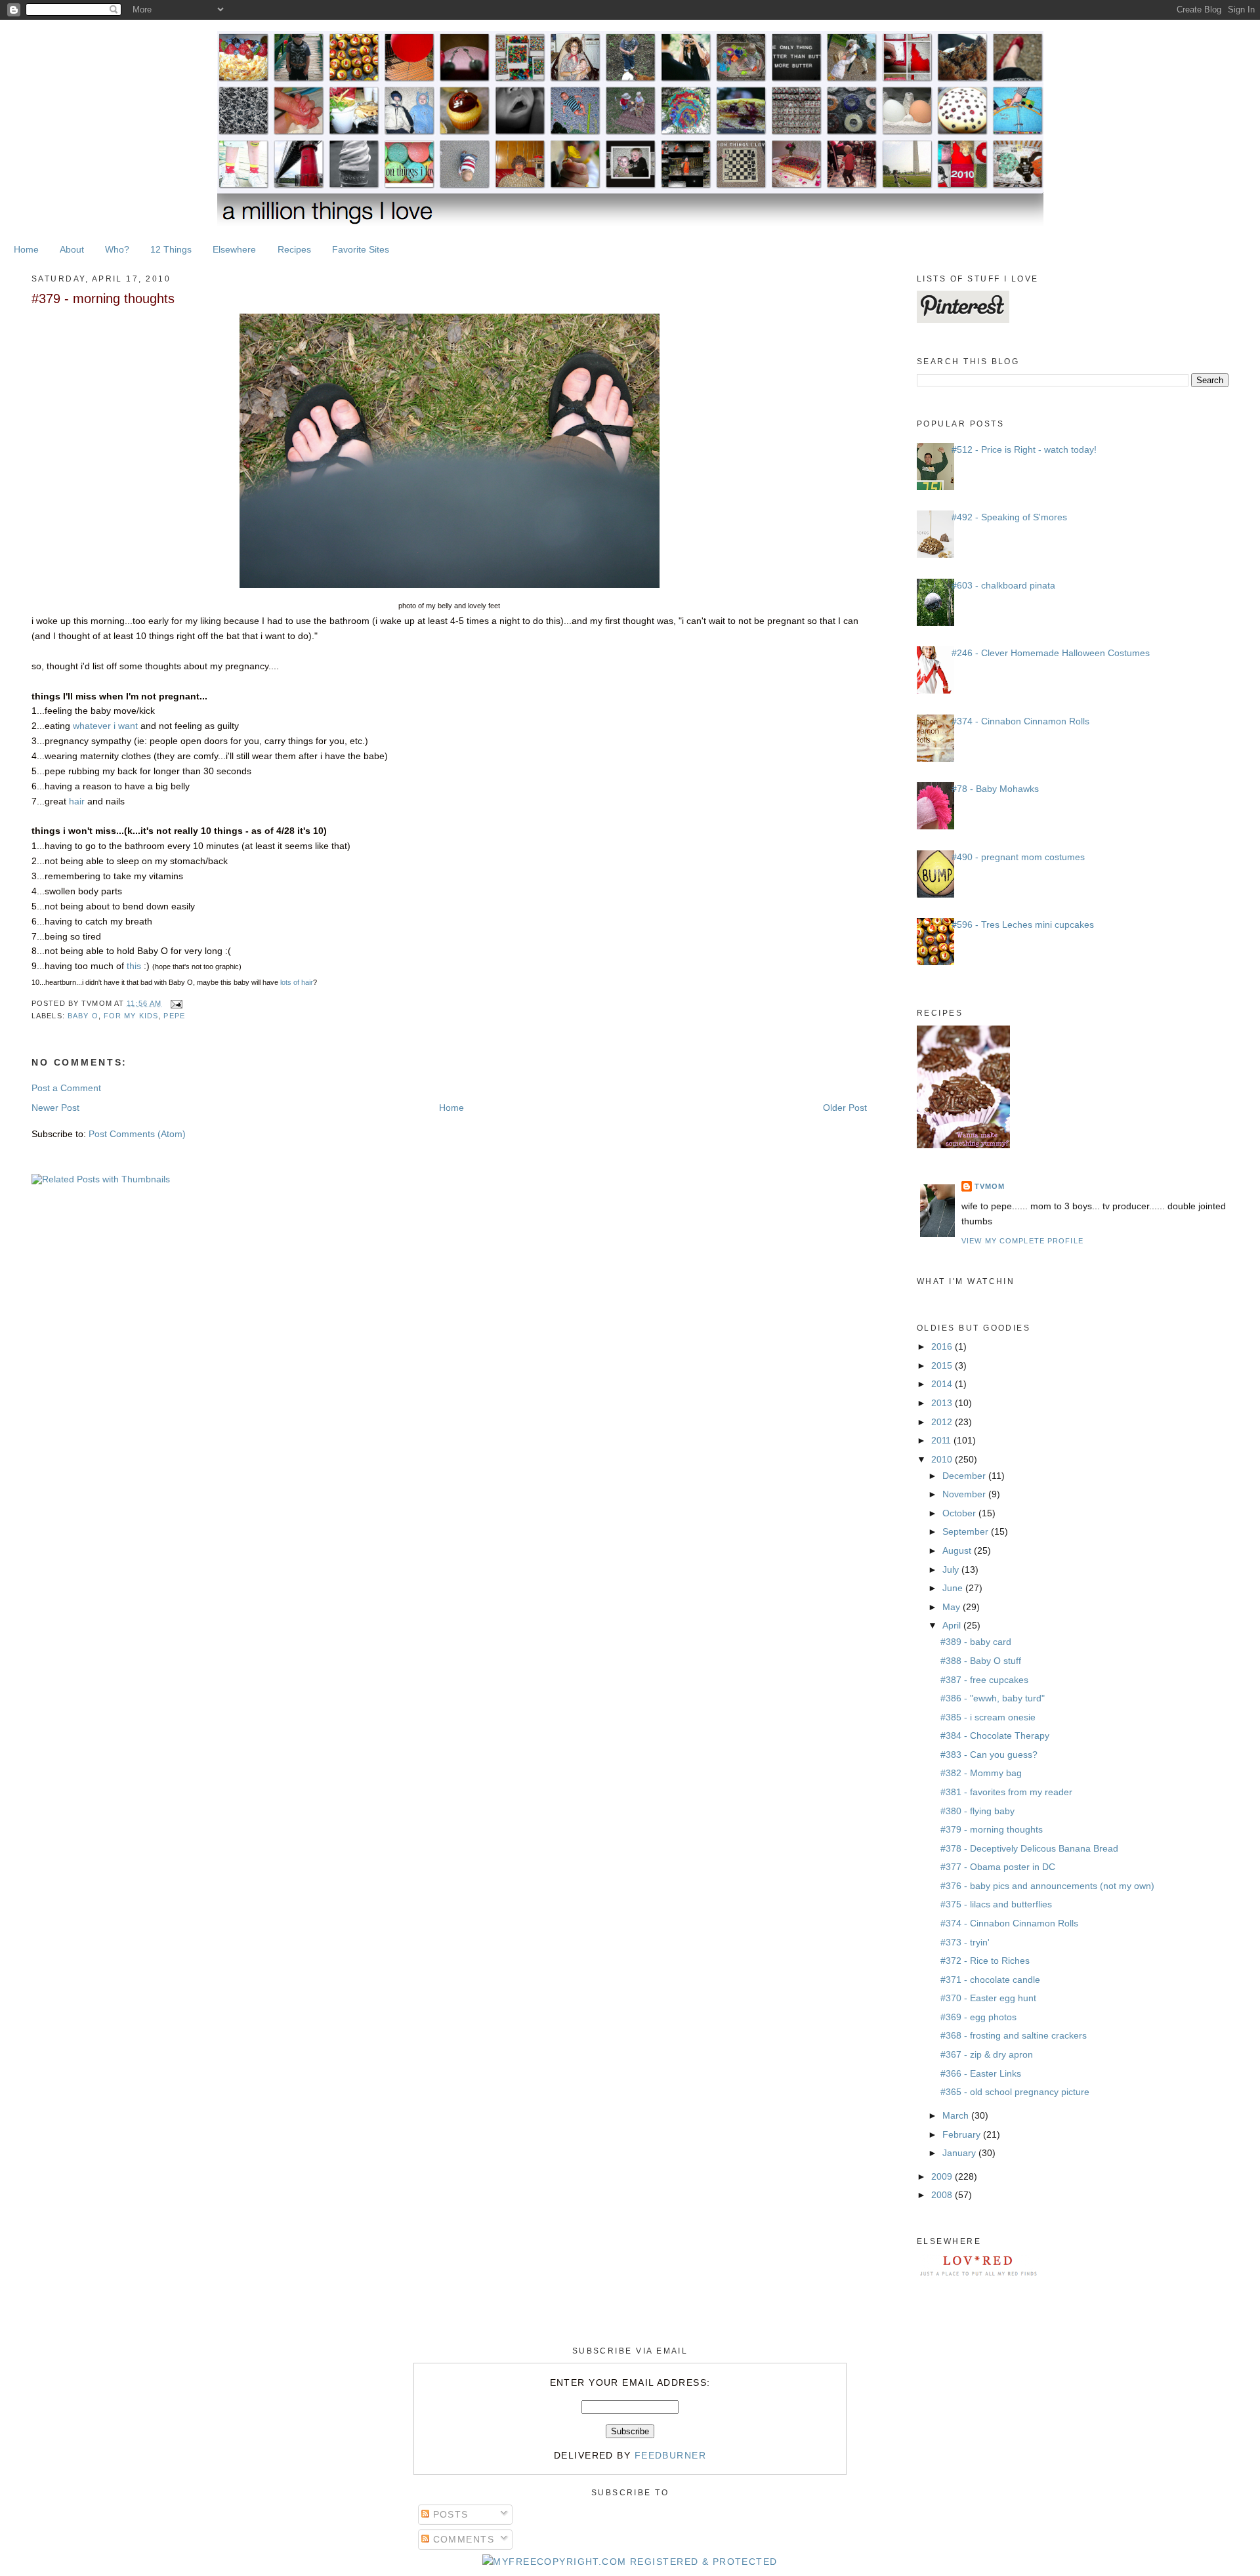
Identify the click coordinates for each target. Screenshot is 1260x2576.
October (960, 1513)
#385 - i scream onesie (988, 1717)
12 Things (171, 249)
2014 (943, 1384)
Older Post (845, 1108)
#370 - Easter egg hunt (988, 1998)
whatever (92, 726)
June (954, 1588)
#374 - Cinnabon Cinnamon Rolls (1020, 721)
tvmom (990, 1186)
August (958, 1550)
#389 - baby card (976, 1642)
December (965, 1476)
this (135, 966)
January (960, 2153)
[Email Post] (175, 1003)
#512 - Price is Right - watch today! (1024, 449)
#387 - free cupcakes (984, 1680)
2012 (943, 1422)
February (963, 2134)
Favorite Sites (361, 249)
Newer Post (55, 1108)
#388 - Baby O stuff (981, 1661)
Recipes (294, 249)
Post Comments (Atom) (137, 1134)
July (952, 1569)
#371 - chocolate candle (990, 1980)
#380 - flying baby (977, 1811)
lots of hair (296, 982)
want (128, 726)
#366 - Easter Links (981, 2073)
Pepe (174, 1016)
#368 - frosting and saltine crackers (1014, 2035)
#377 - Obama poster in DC (998, 1867)
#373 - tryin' (965, 1942)
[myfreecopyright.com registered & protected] (630, 2562)
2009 (943, 2176)
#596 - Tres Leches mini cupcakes (1023, 924)
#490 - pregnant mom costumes (1018, 857)
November (965, 1494)
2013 (943, 1403)
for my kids (131, 1016)
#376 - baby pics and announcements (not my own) (1047, 1886)
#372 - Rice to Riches (985, 1961)
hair (77, 801)
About (72, 249)
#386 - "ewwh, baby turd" (993, 1698)
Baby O (83, 1016)
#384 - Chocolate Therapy (995, 1735)
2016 (943, 1346)
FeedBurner (670, 2455)
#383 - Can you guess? (989, 1755)
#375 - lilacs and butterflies (996, 1904)
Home (26, 249)
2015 (943, 1365)
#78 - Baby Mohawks (995, 789)
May (953, 1607)
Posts (449, 2514)
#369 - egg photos (978, 2017)
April (953, 1625)
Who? (117, 249)
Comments (462, 2539)
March (957, 2115)
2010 (943, 1459)
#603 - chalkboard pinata (1003, 585)
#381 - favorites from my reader (1006, 1792)
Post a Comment (66, 1088)
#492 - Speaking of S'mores (1009, 517)
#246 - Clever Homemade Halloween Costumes (1051, 653)
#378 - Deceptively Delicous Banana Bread (1029, 1848)
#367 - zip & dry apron (987, 2054)
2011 (942, 1440)
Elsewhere (234, 249)
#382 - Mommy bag (981, 1773)
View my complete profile (1022, 1241)
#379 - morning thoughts (103, 299)
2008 (943, 2195)
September (967, 1531)
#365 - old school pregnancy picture (1015, 2092)
